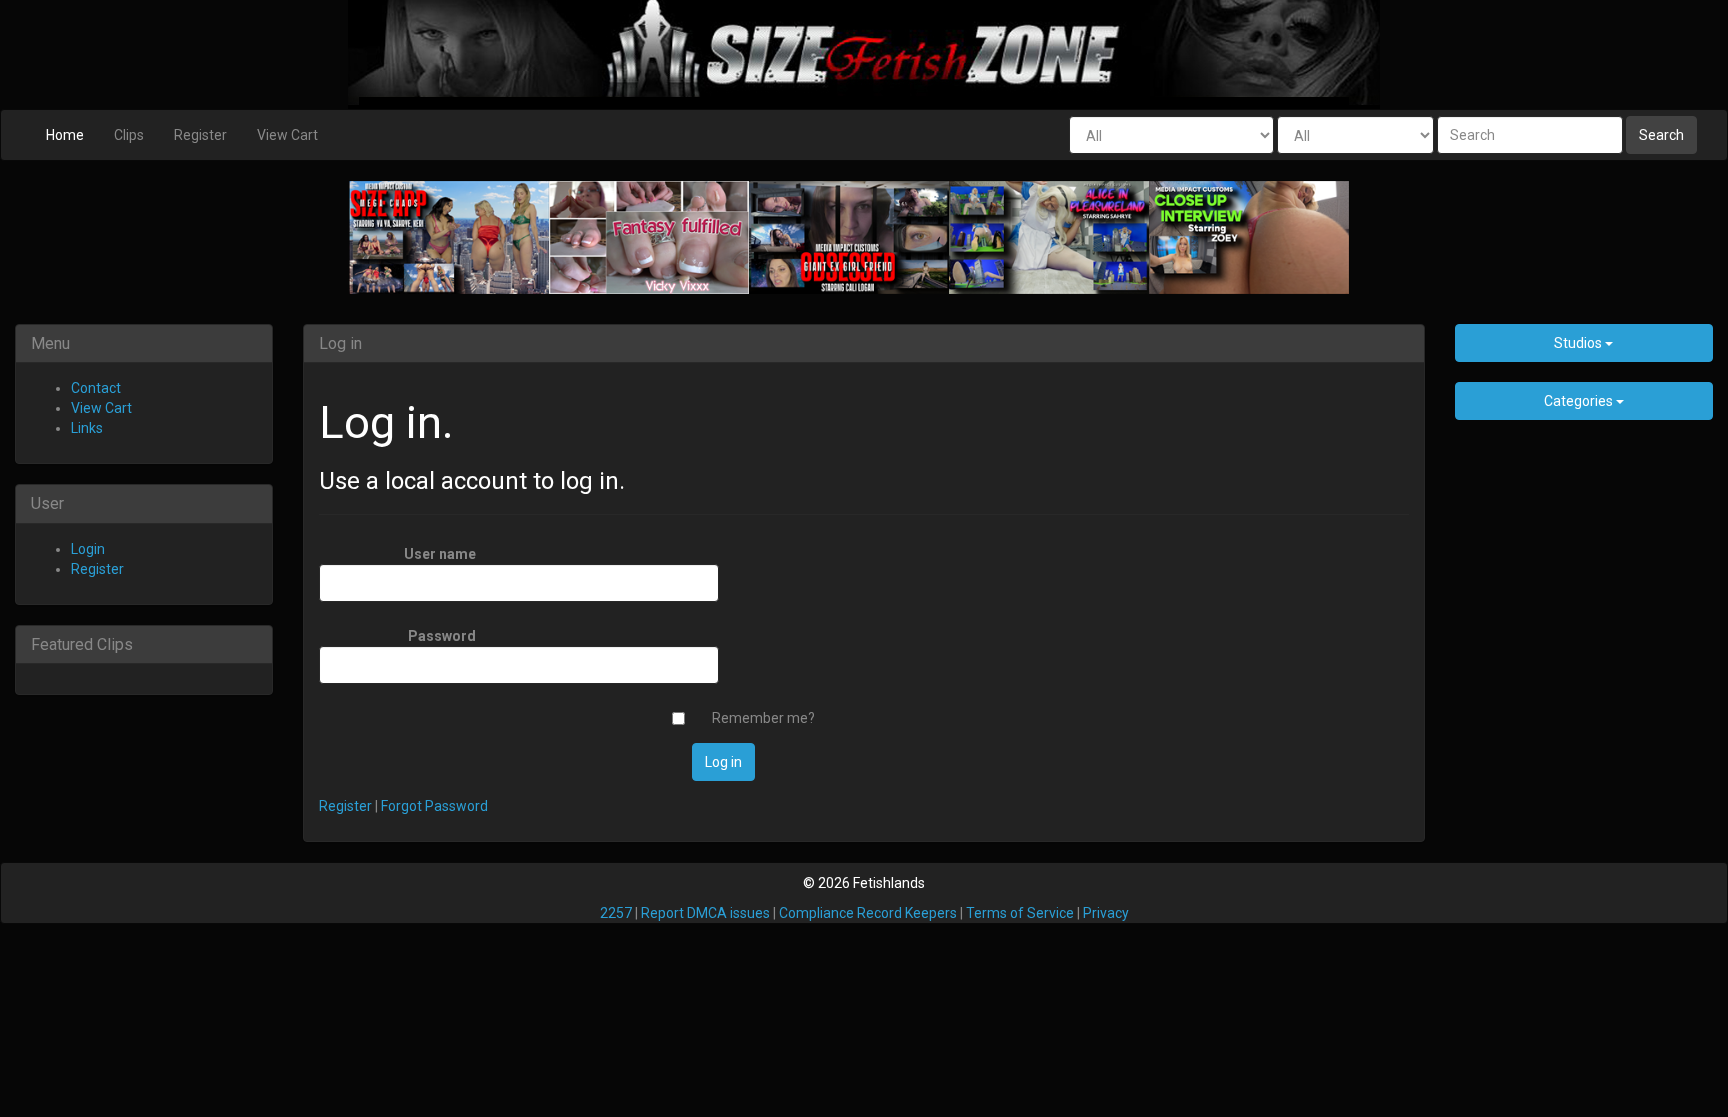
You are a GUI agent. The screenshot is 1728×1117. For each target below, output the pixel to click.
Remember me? (763, 718)
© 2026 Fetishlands (864, 883)
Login (88, 549)
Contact (96, 388)
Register (200, 135)
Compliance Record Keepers (868, 913)
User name (440, 554)
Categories (1580, 401)
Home (65, 135)
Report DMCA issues (705, 913)
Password (442, 636)
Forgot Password (434, 806)
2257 (616, 913)
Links (87, 428)
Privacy (1106, 913)
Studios (1579, 343)
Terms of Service (1020, 913)
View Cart (287, 135)
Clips (129, 135)
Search (1661, 135)
